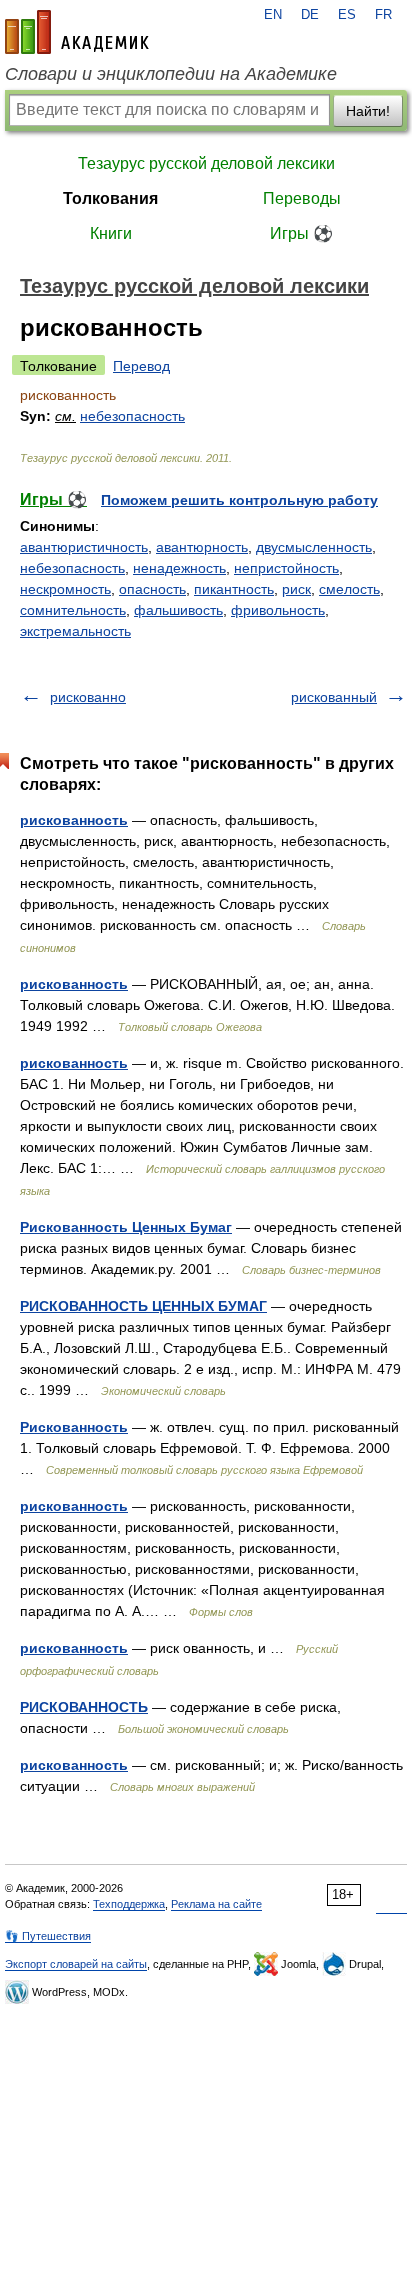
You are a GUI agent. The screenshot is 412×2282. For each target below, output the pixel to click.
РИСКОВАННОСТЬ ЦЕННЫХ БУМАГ (143, 1306)
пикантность (234, 589)
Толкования (110, 198)
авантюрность (202, 547)
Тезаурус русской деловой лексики (206, 163)
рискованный (334, 697)
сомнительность (73, 610)
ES (347, 15)
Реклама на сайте (216, 1904)
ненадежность (179, 568)
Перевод (141, 366)
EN (273, 15)
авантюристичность (84, 547)
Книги (111, 233)
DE (310, 15)
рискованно (88, 697)
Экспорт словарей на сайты (76, 1964)
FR (383, 15)
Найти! (368, 111)
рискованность (74, 820)
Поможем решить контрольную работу (239, 500)
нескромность (65, 589)
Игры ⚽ (301, 233)
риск (296, 589)
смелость (349, 589)
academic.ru (77, 32)
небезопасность (132, 416)
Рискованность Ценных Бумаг (126, 1227)
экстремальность (75, 631)
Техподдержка (129, 1904)
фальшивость (178, 610)
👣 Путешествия (48, 1936)
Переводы (302, 198)
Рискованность (74, 1427)
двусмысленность (314, 547)
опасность (152, 589)
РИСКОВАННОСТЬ (84, 1707)
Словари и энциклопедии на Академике (171, 74)
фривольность (278, 610)
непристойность (286, 568)
